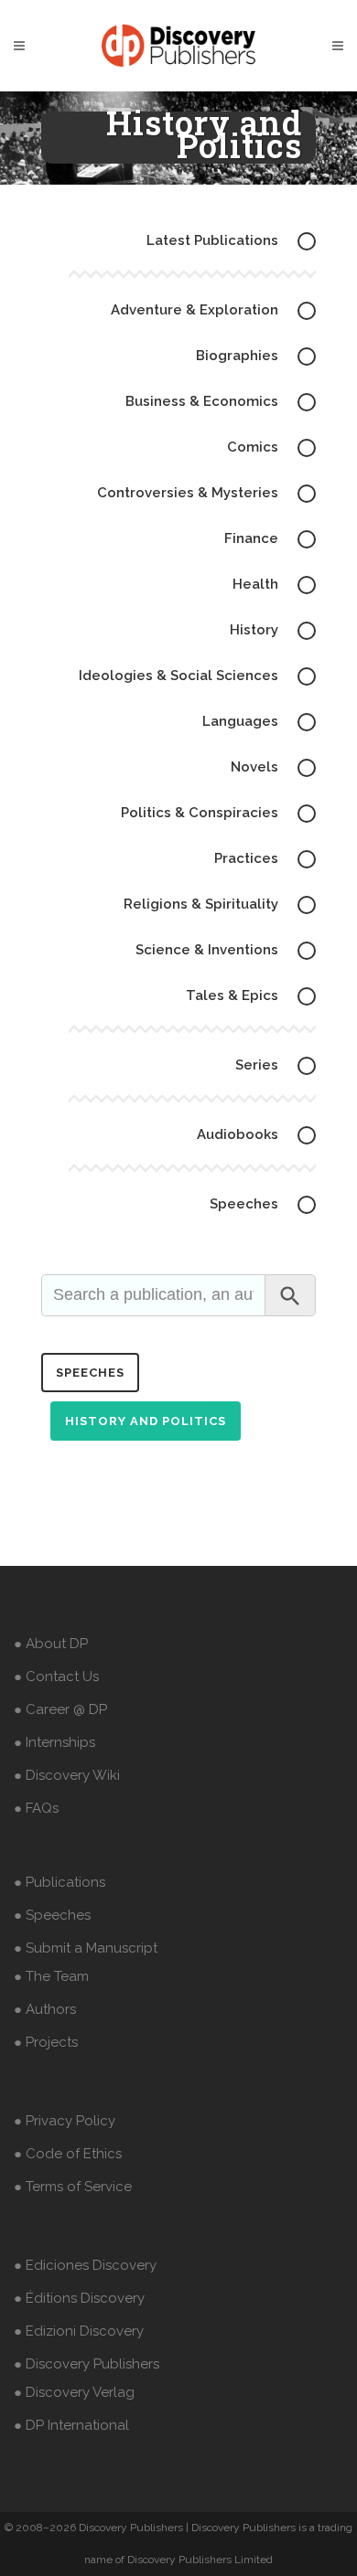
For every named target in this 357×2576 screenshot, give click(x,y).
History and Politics (146, 1421)
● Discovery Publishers (87, 2364)
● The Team (51, 1976)
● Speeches (52, 1915)
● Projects (46, 2042)
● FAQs (36, 1808)
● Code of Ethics (68, 2154)
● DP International (71, 2425)
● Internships (54, 1742)
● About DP (51, 1644)
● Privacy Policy (65, 2121)
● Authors (45, 2009)
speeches (90, 1373)
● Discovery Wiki (67, 1775)
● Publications (59, 1882)
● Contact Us (56, 1677)
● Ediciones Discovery (85, 2265)
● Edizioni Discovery (79, 2331)
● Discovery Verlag (74, 2392)
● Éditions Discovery (79, 2298)
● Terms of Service (73, 2187)
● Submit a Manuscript (86, 1948)
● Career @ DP (60, 1709)
